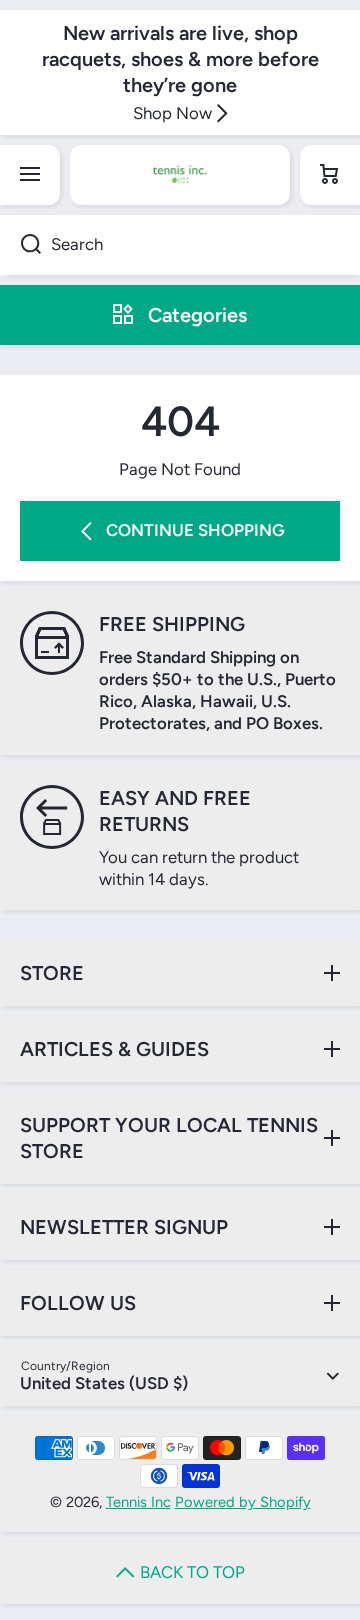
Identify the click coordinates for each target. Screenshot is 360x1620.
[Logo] (180, 175)
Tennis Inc (138, 1502)
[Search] (20, 245)
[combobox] (180, 245)
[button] (330, 175)
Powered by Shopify (243, 1502)
